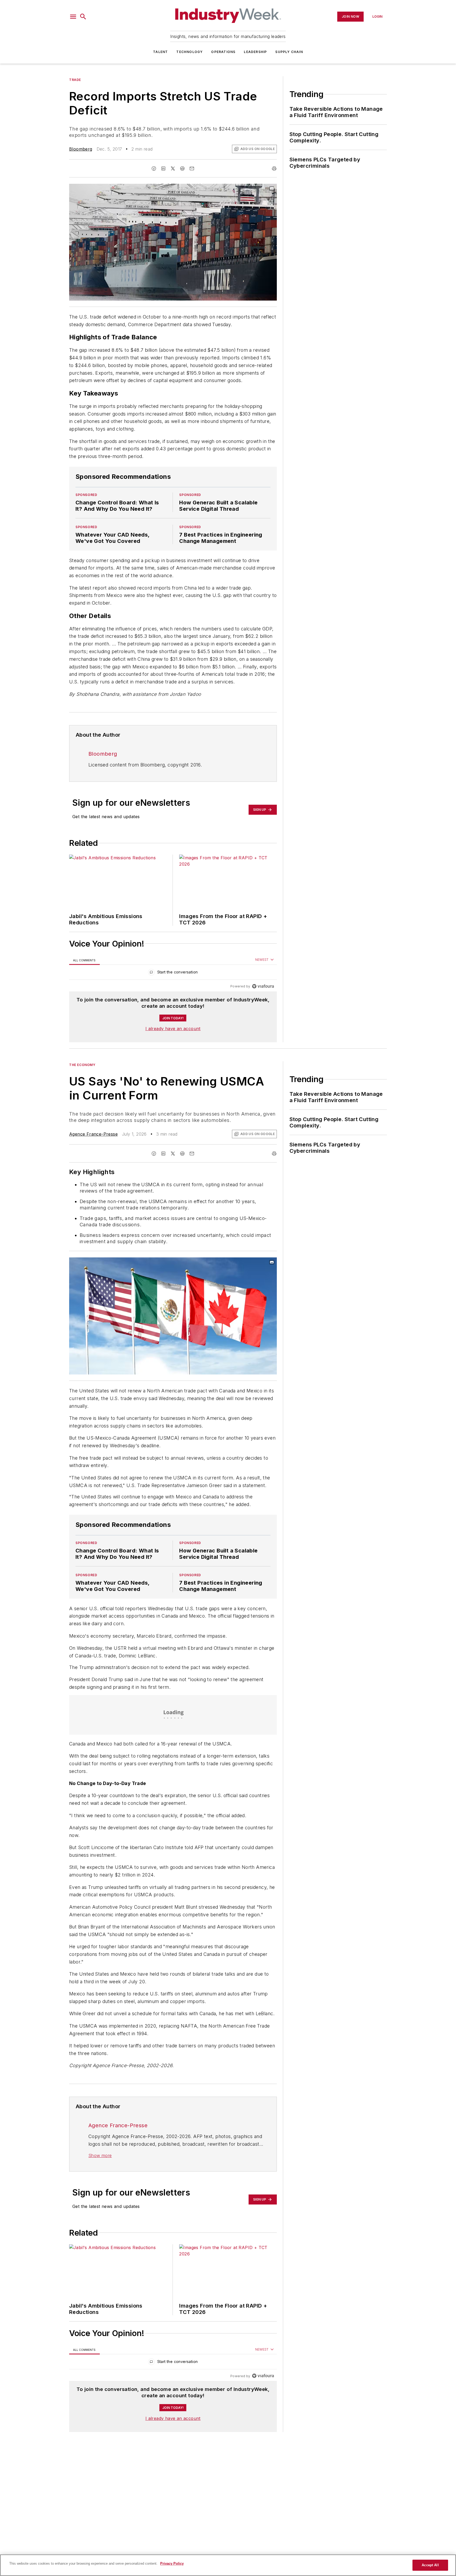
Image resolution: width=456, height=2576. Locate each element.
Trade (75, 80)
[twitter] (173, 168)
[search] (83, 17)
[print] (274, 168)
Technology (189, 52)
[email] (192, 168)
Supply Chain (289, 52)
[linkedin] (163, 168)
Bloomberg (81, 149)
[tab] (84, 960)
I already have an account (173, 1029)
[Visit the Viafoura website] (263, 986)
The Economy (82, 1065)
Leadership (255, 52)
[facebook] (154, 168)
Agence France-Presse (93, 1134)
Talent (160, 52)
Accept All (430, 2565)
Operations (223, 52)
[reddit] (182, 168)
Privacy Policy (172, 2563)
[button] (73, 17)
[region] (173, 973)
